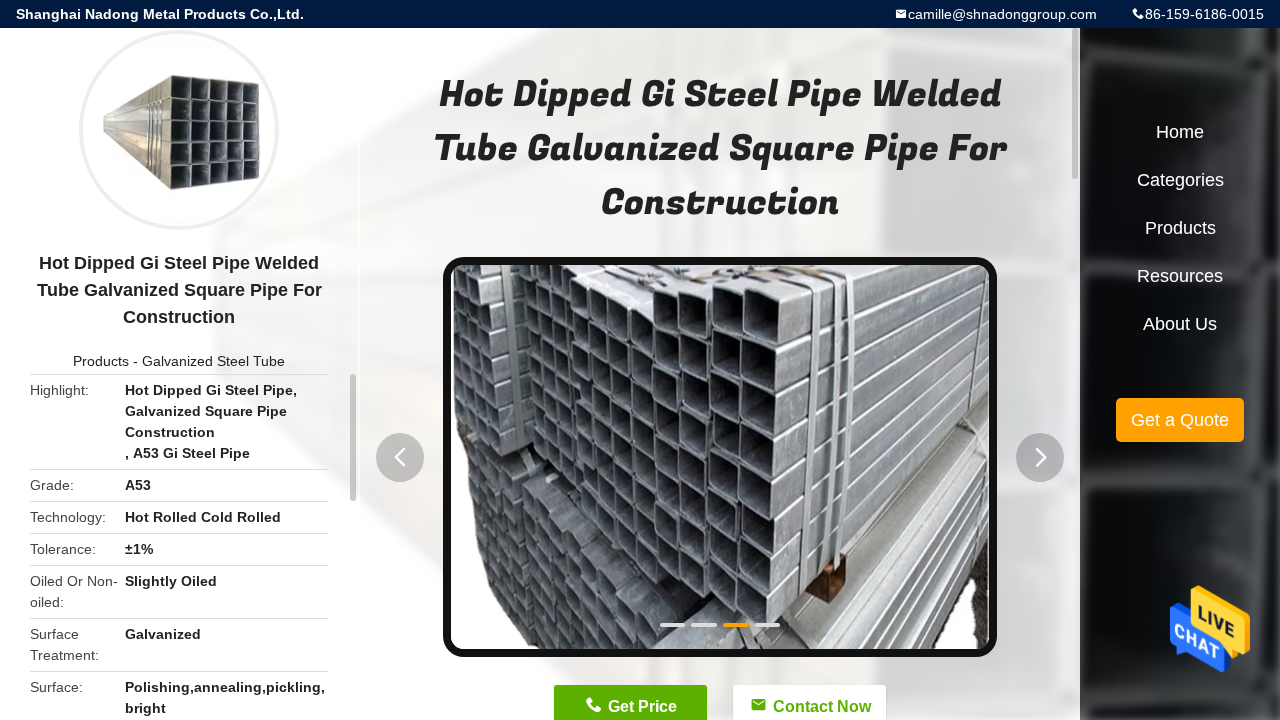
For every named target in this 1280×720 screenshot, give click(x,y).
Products (101, 361)
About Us (1180, 324)
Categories (1180, 180)
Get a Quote (1180, 420)
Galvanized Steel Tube (213, 361)
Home (1180, 132)
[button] (400, 457)
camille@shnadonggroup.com (1002, 14)
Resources (1180, 276)
